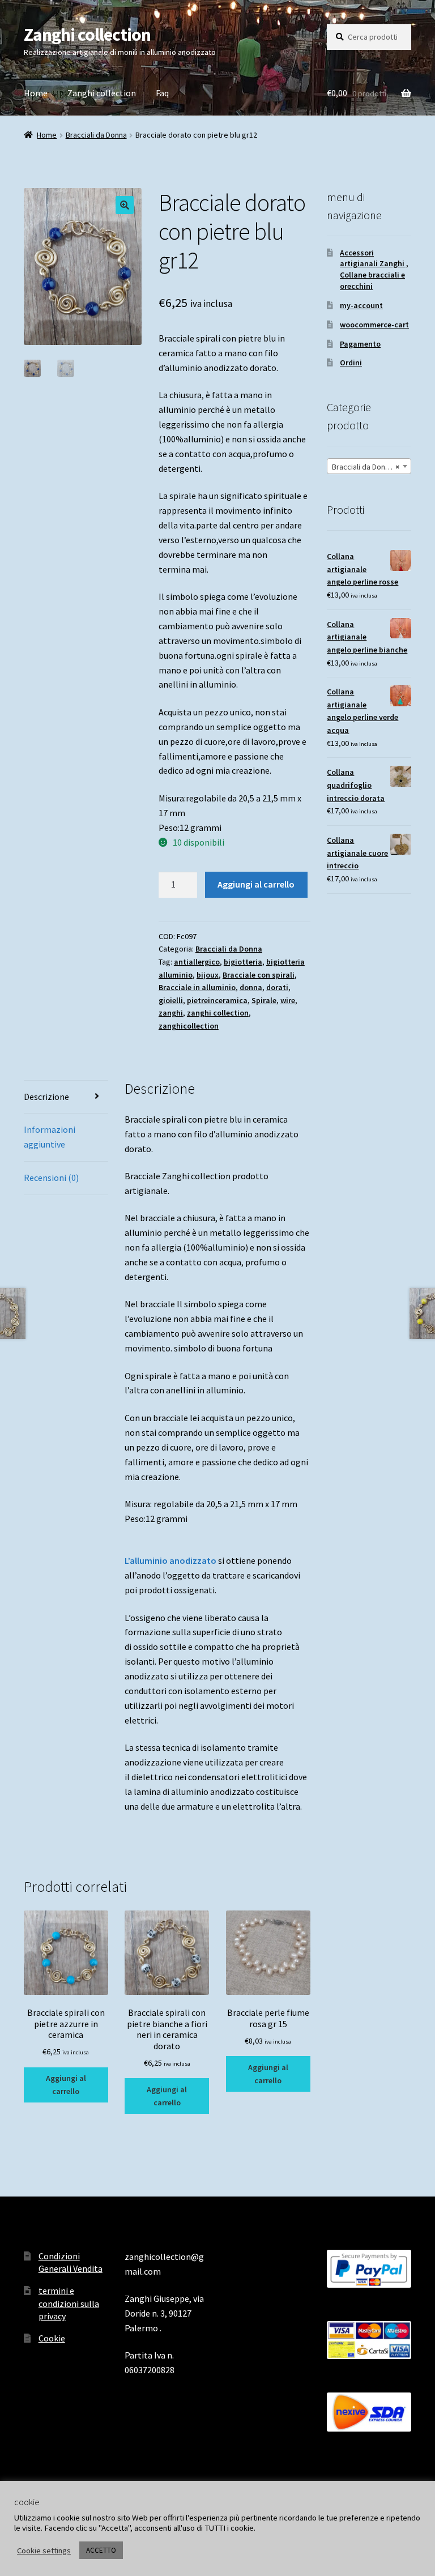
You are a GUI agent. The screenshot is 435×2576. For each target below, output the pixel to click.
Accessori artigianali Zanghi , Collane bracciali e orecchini (374, 269)
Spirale (264, 1000)
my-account (361, 305)
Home (36, 93)
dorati (277, 987)
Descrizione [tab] (46, 1097)
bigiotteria (243, 962)
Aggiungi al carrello (256, 884)
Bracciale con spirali (259, 975)
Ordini (351, 362)
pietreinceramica (217, 1000)
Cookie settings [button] (44, 2551)
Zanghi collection (87, 35)
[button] (125, 205)
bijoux (208, 975)
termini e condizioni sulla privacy (69, 2303)
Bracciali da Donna (96, 135)
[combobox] (369, 466)
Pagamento (360, 344)
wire (288, 1000)
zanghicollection (189, 1026)
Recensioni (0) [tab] (51, 1178)
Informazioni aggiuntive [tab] (50, 1137)
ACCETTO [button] (101, 2550)
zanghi (171, 1013)
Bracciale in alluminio (197, 987)
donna (251, 987)
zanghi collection (218, 1013)
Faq (162, 93)
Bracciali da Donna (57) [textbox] (370, 467)
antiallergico (197, 962)
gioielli (171, 1000)
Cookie (52, 2338)
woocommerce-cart (374, 325)
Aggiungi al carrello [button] (66, 2085)
